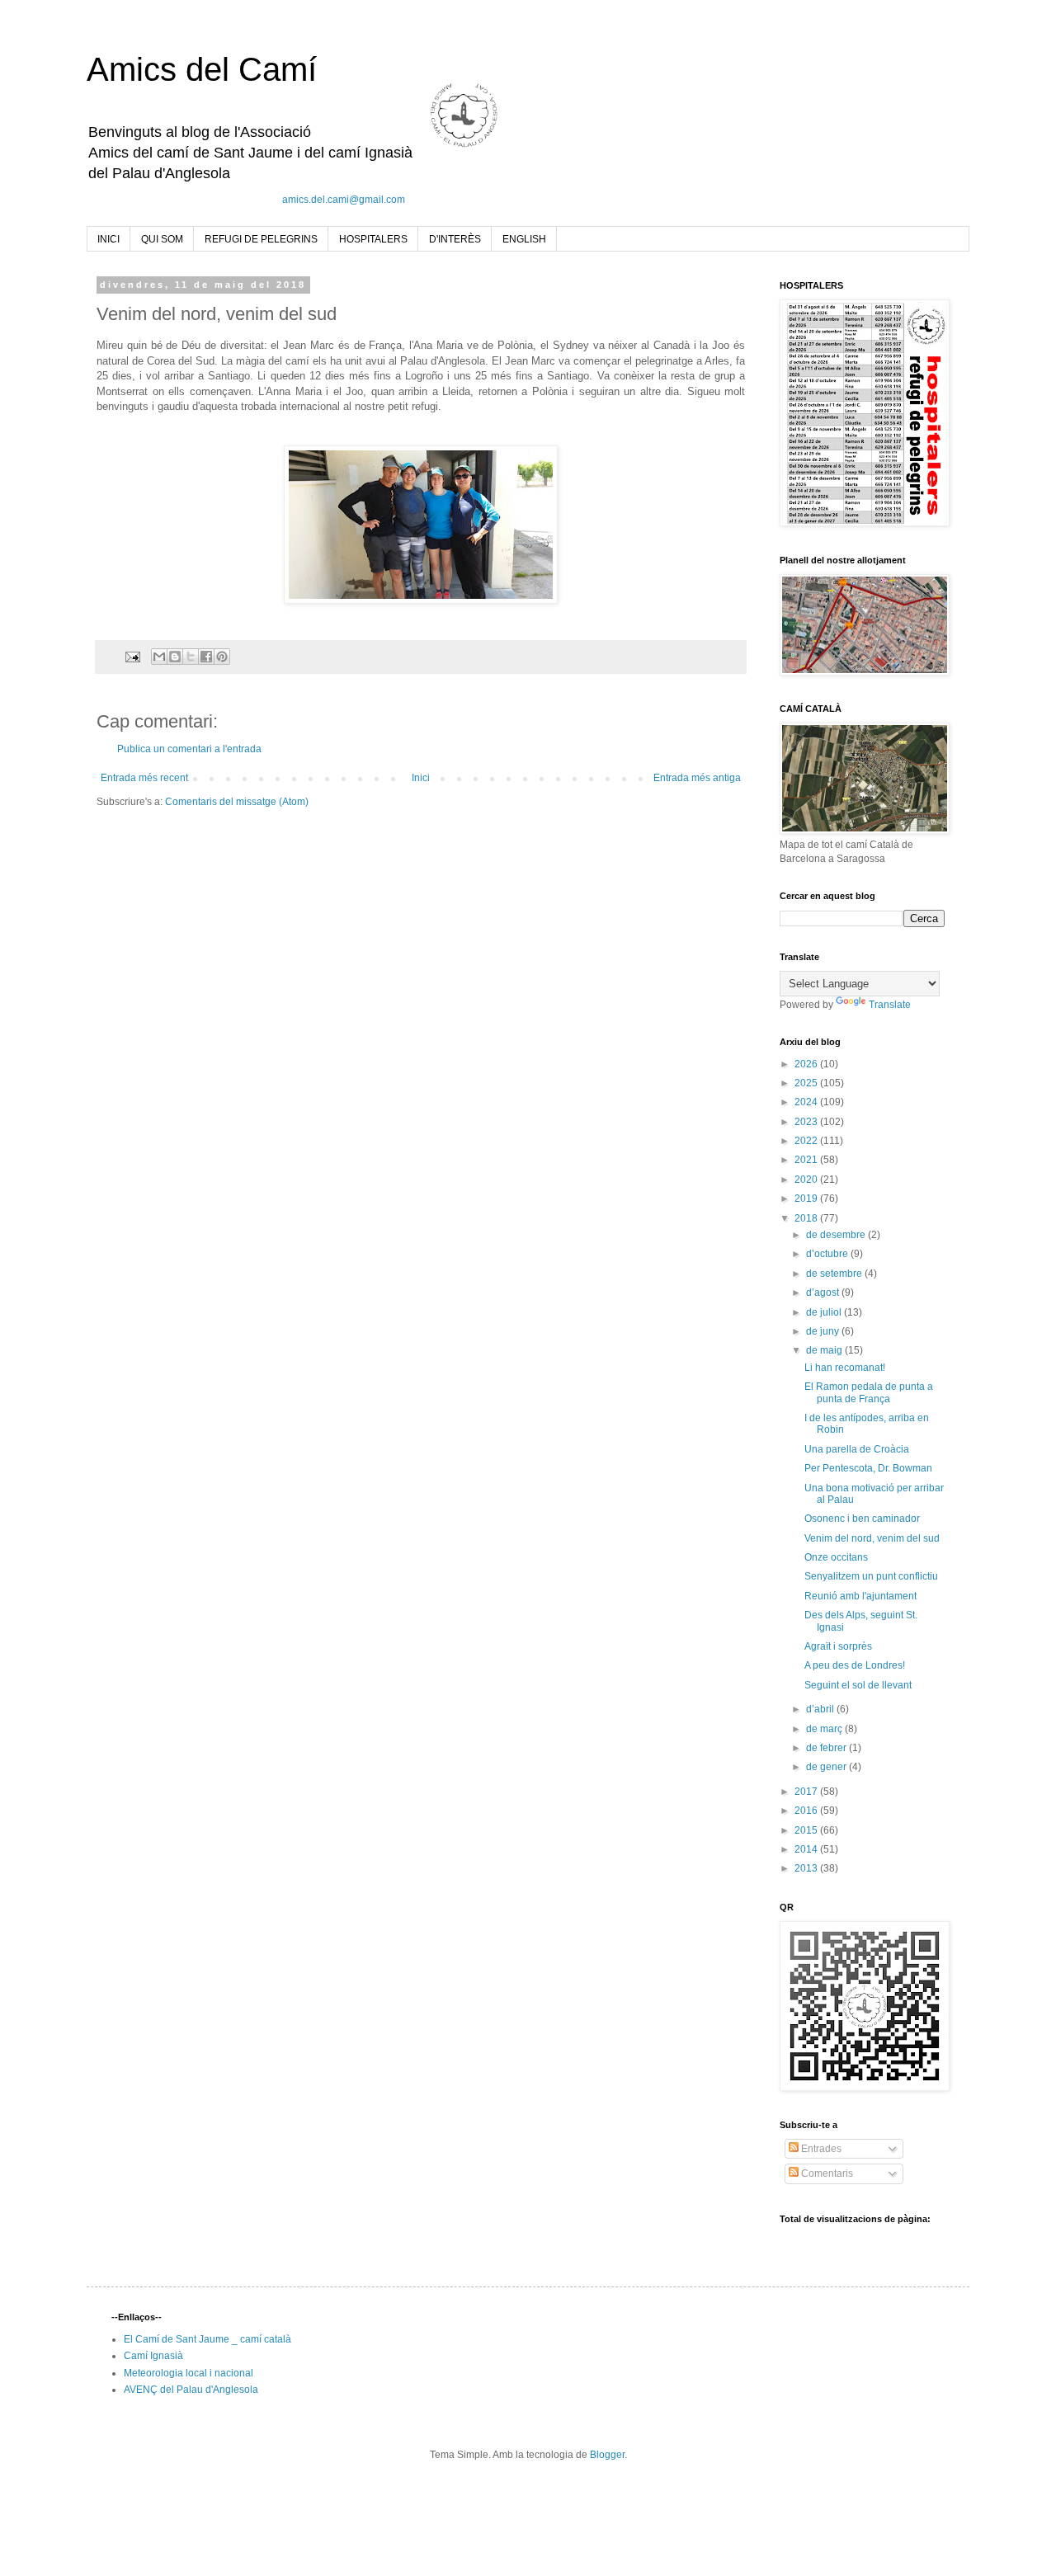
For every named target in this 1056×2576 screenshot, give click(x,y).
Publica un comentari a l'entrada (189, 749)
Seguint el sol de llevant (858, 1685)
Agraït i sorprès (838, 1646)
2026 (807, 1064)
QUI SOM (162, 239)
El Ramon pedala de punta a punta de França (869, 1392)
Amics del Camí (202, 69)
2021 (807, 1160)
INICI (108, 239)
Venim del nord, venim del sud (872, 1538)
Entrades (820, 2149)
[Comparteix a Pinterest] (222, 657)
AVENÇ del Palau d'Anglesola (191, 2390)
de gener (827, 1767)
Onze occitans (836, 1557)
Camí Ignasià (153, 2356)
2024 (807, 1102)
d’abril (821, 1709)
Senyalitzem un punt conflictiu (871, 1576)
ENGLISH (524, 239)
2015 (807, 1830)
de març (825, 1729)
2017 (807, 1792)
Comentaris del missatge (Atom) (237, 802)
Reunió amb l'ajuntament (860, 1596)
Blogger (607, 2455)
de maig (825, 1350)
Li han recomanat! (845, 1368)
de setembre (835, 1274)
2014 (807, 1849)
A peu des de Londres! (855, 1665)
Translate (890, 1005)
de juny (824, 1331)
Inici (421, 778)
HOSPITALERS (373, 239)
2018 (807, 1218)
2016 (807, 1811)
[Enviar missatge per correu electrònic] (132, 656)
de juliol (825, 1312)
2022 (807, 1141)
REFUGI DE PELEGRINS (261, 239)
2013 (807, 1868)
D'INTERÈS (455, 239)
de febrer (827, 1748)
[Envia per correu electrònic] (159, 657)
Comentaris (826, 2173)
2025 (807, 1083)
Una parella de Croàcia (857, 1449)
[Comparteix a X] (191, 657)
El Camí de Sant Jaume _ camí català (207, 2339)
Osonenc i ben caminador (862, 1519)
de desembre (837, 1235)
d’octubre (828, 1254)
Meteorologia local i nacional (189, 2373)
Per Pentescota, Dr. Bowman (868, 1468)
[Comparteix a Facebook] (206, 657)
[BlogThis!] (175, 657)
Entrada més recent (144, 778)
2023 (807, 1122)
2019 (807, 1199)
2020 (807, 1180)
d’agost (824, 1293)
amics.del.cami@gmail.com (344, 200)
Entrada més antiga (697, 778)
